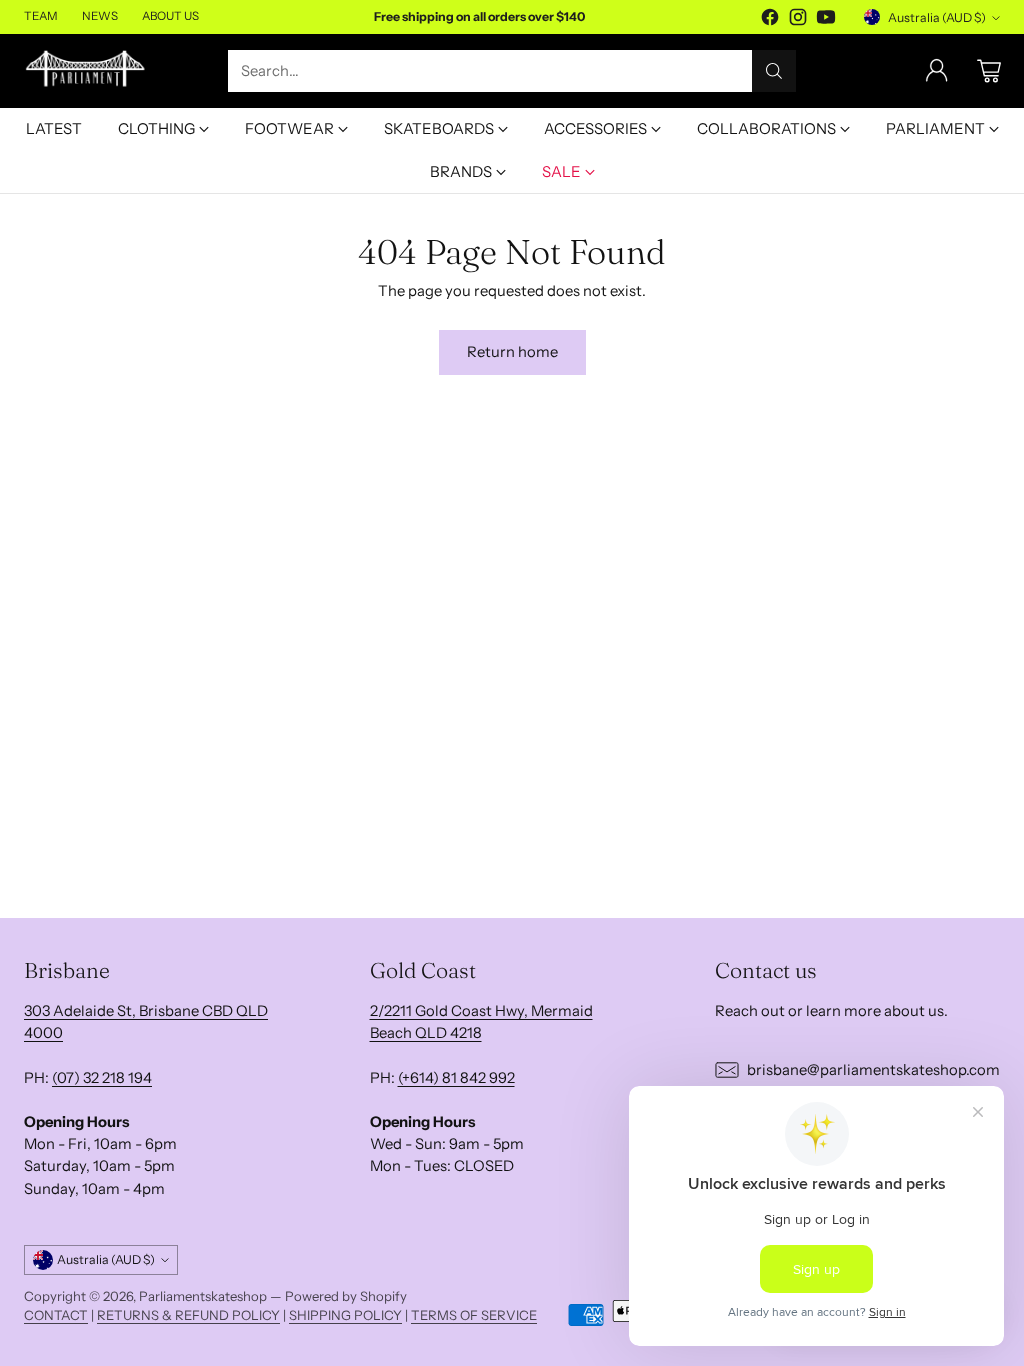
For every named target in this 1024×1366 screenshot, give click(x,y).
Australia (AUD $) (937, 17)
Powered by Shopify (346, 1296)
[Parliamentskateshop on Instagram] (798, 20)
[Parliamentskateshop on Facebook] (770, 20)
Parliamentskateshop (203, 1296)
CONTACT (56, 1315)
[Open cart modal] (989, 71)
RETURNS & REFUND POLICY (188, 1315)
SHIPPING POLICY (345, 1315)
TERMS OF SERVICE (474, 1315)
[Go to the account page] (937, 71)
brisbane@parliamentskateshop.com (873, 1070)
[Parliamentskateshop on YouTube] (826, 20)
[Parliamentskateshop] (86, 70)
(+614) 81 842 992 (456, 1078)
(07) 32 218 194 (102, 1078)
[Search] (774, 71)
